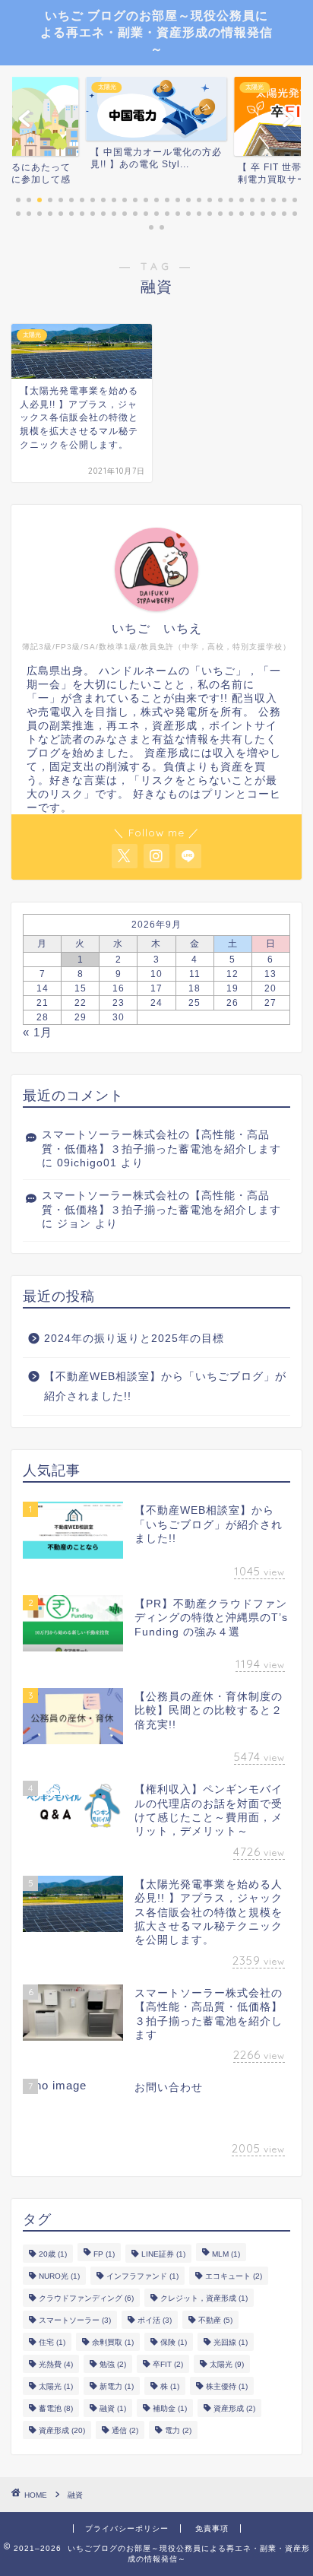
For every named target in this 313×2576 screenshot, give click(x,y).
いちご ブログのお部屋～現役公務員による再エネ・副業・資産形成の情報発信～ (156, 32)
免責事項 (212, 2528)
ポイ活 (155, 2320)
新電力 (117, 2386)
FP (104, 2254)
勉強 (113, 2364)
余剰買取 (113, 2342)
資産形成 (234, 2408)
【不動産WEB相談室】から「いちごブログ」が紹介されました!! (165, 1386)
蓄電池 (56, 2408)
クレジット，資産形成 (204, 2298)
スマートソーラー (75, 2320)
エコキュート (234, 2276)
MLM (226, 2254)
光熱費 (56, 2364)
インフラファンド (142, 2276)
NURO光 (59, 2276)
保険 (174, 2342)
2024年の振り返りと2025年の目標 (134, 1339)
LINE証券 (163, 2254)
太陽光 (227, 2364)
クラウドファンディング (86, 2298)
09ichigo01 (87, 1163)
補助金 (170, 2408)
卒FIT (168, 2364)
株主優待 (227, 2386)
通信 (125, 2430)
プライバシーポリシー (127, 2528)
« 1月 (38, 1032)
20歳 (53, 2254)
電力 (178, 2430)
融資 (113, 2408)
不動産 (215, 2320)
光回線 (231, 2342)
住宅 (52, 2342)
